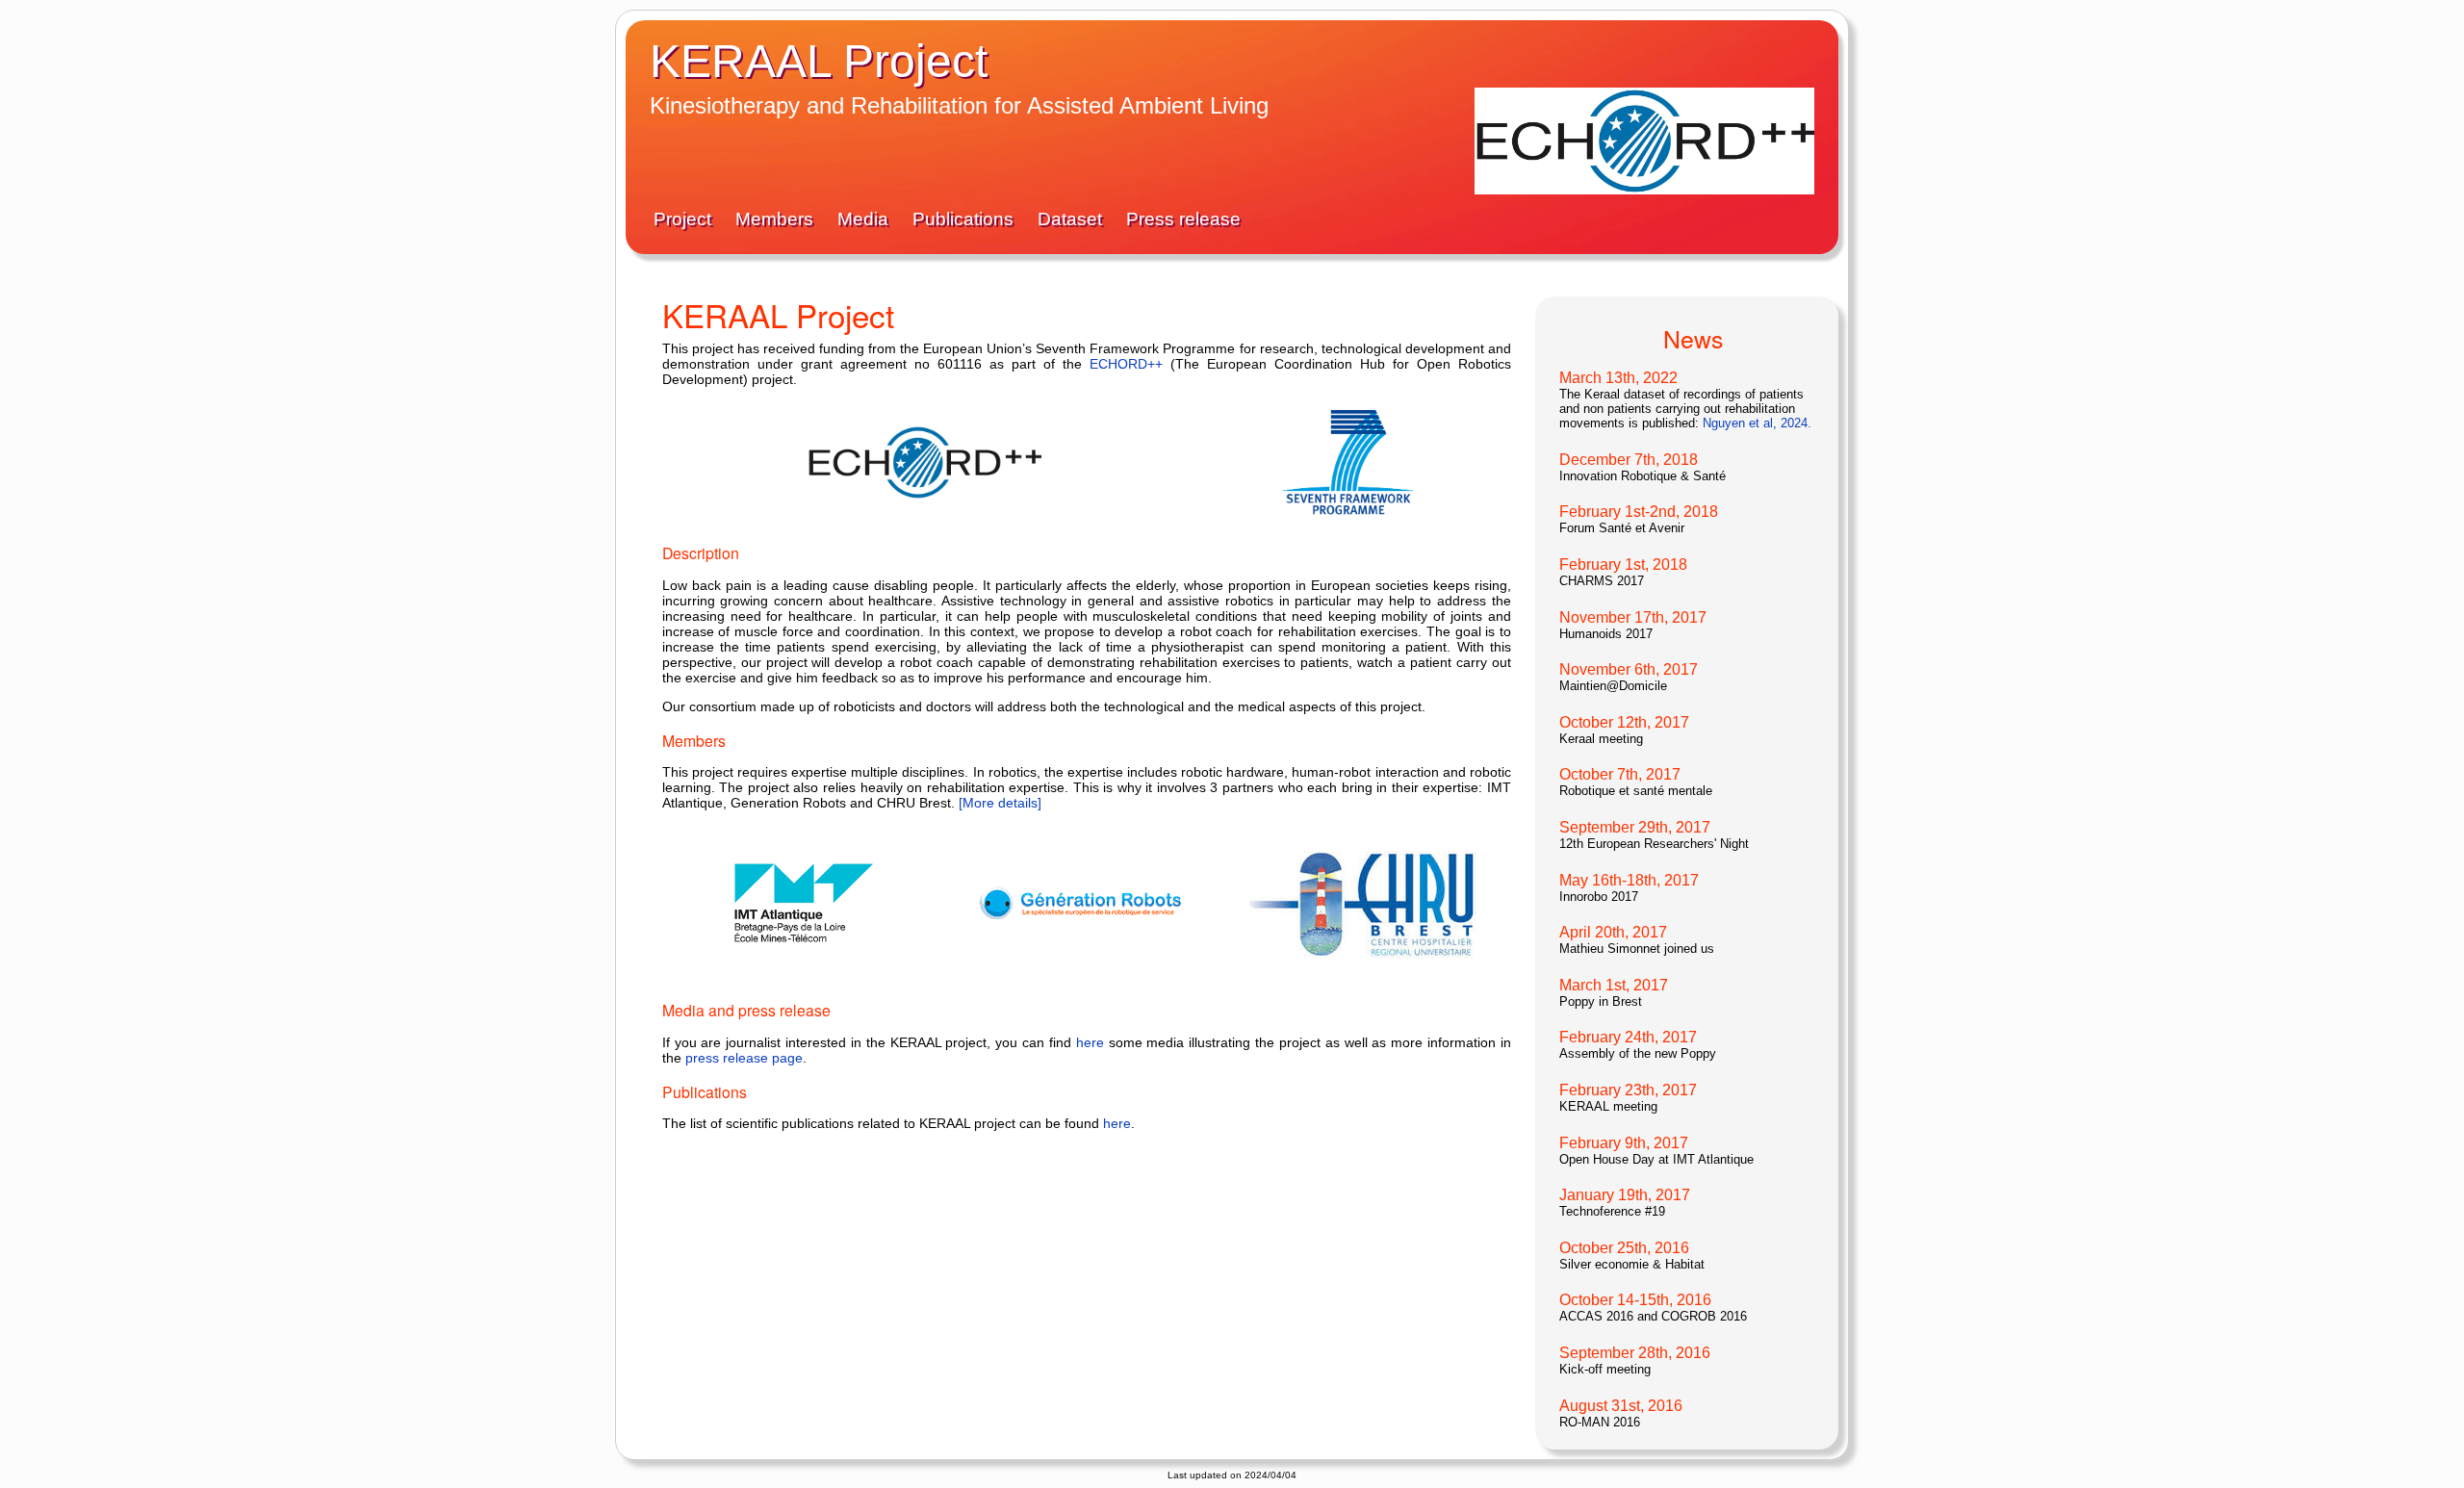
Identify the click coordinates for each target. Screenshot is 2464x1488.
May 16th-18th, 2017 (1629, 880)
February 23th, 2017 (1628, 1090)
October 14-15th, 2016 (1635, 1300)
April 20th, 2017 (1613, 932)
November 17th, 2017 (1633, 617)
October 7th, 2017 (1620, 774)
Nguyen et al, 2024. (1757, 423)
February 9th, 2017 (1624, 1143)
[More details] (1000, 803)
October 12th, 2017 (1624, 722)
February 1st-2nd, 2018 (1639, 512)
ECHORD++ (1126, 364)
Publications (965, 219)
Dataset (1072, 219)
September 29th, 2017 (1635, 827)
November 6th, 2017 (1629, 669)
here (1090, 1042)
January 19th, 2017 (1625, 1195)
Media (865, 219)
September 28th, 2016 (1635, 1353)
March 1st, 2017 (1614, 985)
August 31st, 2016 (1621, 1406)
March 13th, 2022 (1618, 378)
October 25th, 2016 (1624, 1248)
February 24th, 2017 (1628, 1037)
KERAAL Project (819, 61)
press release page (744, 1058)
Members (777, 219)
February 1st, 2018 (1623, 564)
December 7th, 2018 (1629, 460)
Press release (1183, 219)
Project (685, 219)
